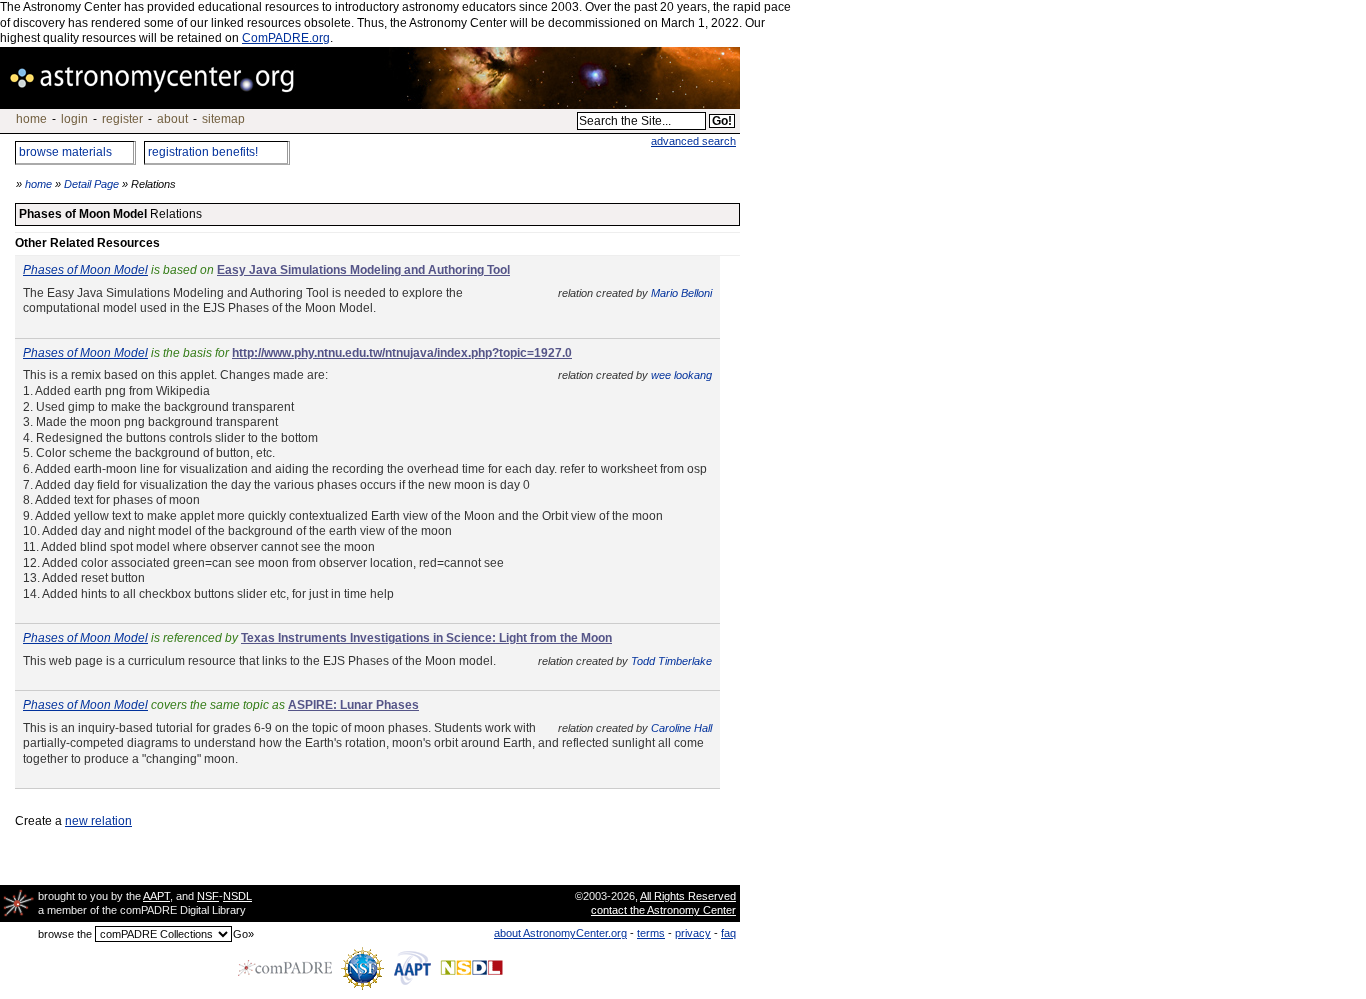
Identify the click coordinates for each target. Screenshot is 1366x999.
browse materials (65, 152)
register (122, 119)
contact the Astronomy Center (663, 910)
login (74, 119)
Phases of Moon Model (85, 270)
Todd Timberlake (671, 661)
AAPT (156, 896)
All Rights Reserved (688, 896)
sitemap (223, 119)
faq (728, 933)
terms (651, 933)
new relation (98, 821)
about (172, 119)
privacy (693, 933)
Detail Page (91, 184)
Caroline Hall (681, 728)
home (31, 119)
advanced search (693, 141)
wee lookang (681, 375)
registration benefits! (203, 152)
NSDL (237, 896)
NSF (208, 896)
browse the (65, 934)
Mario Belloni (681, 293)
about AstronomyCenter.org (560, 933)
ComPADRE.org (286, 38)
